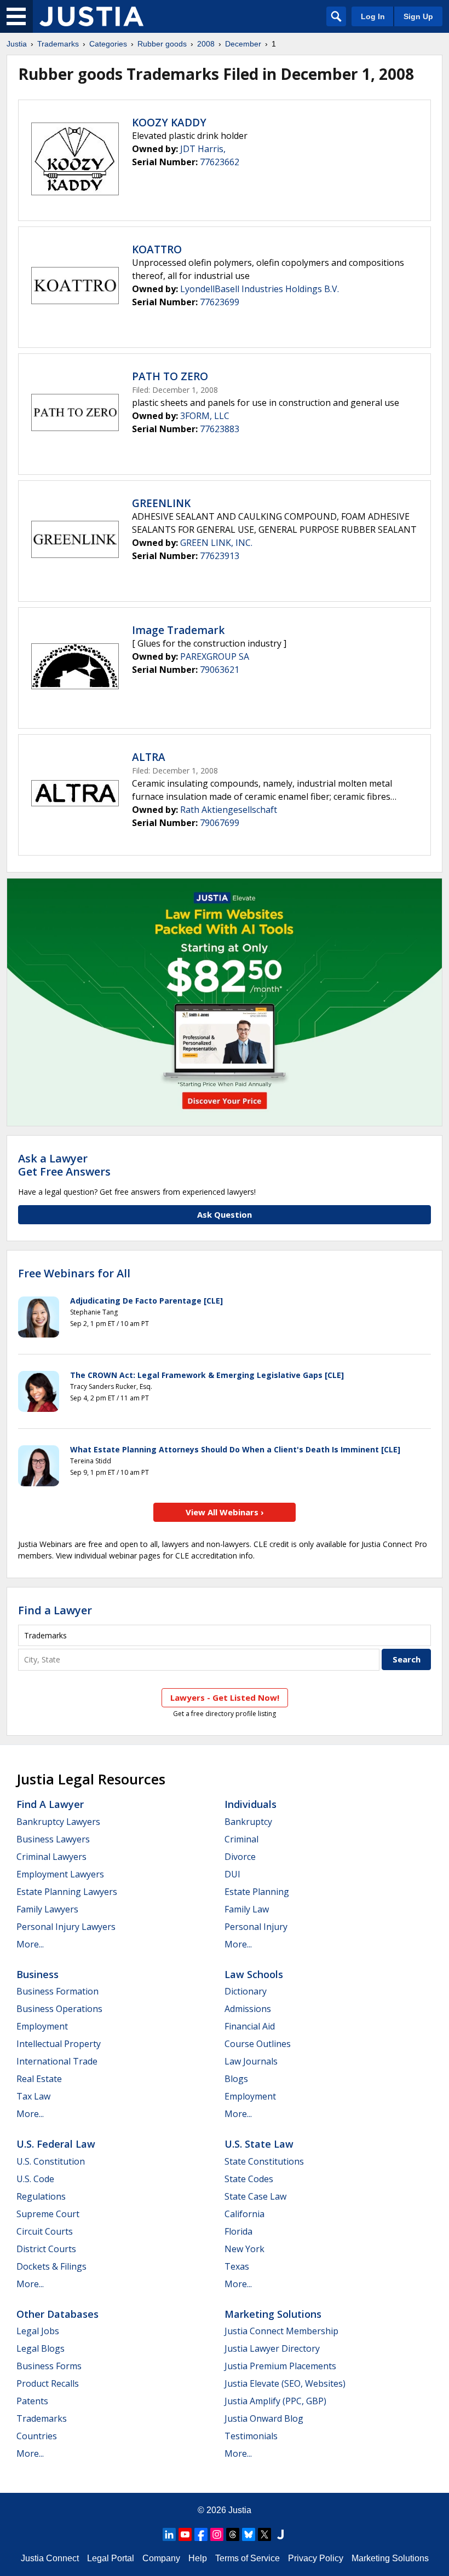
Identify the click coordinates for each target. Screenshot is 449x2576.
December (243, 44)
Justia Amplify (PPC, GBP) (275, 2401)
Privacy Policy (316, 2558)
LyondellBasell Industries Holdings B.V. (260, 289)
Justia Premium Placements (280, 2366)
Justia (17, 44)
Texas (237, 2266)
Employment (42, 2026)
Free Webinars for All (74, 1274)
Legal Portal (111, 2558)
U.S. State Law (259, 2144)
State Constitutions (264, 2161)
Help (198, 2558)
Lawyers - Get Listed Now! (225, 1697)
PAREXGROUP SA (215, 656)
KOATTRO (157, 249)
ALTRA (149, 757)
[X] (264, 2534)
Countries (37, 2436)
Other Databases (57, 2314)
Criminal (241, 1839)
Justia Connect (50, 2558)
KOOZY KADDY (169, 123)
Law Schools (254, 1974)
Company (161, 2558)
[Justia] (91, 16)
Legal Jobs (38, 2331)
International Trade (57, 2061)
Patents (32, 2401)
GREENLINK (161, 503)
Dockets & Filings (51, 2266)
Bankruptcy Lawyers (58, 1822)
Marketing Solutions (273, 2314)
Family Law (247, 1909)
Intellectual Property (59, 2044)
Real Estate (39, 2079)
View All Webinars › (225, 1512)
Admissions (248, 2009)
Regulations (41, 2196)
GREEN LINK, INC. (216, 543)
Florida (238, 2231)
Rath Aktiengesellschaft (229, 810)
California (244, 2214)
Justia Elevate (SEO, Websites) (285, 2383)
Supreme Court (48, 2214)
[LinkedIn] (169, 2534)
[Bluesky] (249, 2534)
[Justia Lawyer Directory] (280, 2534)
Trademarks (58, 44)
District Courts (46, 2249)
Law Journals (251, 2061)
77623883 (220, 429)
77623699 (220, 302)
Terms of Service (247, 2558)
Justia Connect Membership (281, 2331)
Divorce (240, 1857)
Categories (108, 44)
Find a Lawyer (55, 1610)
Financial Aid (250, 2026)
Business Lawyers (53, 1839)
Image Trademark (178, 630)
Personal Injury (256, 1927)
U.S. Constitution (51, 2161)
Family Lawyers (47, 1909)
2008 (206, 44)
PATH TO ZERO (170, 376)
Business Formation (57, 1991)
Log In (373, 16)
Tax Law (33, 2096)
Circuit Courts (45, 2231)
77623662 (220, 162)
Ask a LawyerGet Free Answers (64, 1165)
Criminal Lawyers (51, 1857)
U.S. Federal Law (56, 2144)
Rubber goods (162, 44)
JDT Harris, (203, 149)
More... (30, 1944)
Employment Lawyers (60, 1874)
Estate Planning (257, 1892)
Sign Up (418, 16)
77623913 (220, 556)
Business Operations (59, 2009)
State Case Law (255, 2196)
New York (244, 2249)
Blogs (236, 2079)
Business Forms (49, 2366)
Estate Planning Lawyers (67, 1892)
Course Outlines (258, 2044)
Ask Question (225, 1214)
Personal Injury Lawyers (66, 1927)
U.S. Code (35, 2179)
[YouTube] (185, 2534)
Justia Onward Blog (264, 2418)
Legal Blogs (41, 2348)
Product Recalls (48, 2383)
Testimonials (251, 2436)
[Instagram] (217, 2534)
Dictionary (246, 1991)
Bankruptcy (248, 1822)
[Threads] (233, 2534)
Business (38, 1974)
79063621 (220, 670)
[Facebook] (201, 2534)
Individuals (251, 1804)
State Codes (249, 2179)
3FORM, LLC (205, 416)
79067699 (220, 823)
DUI (232, 1874)
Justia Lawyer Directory (272, 2348)
